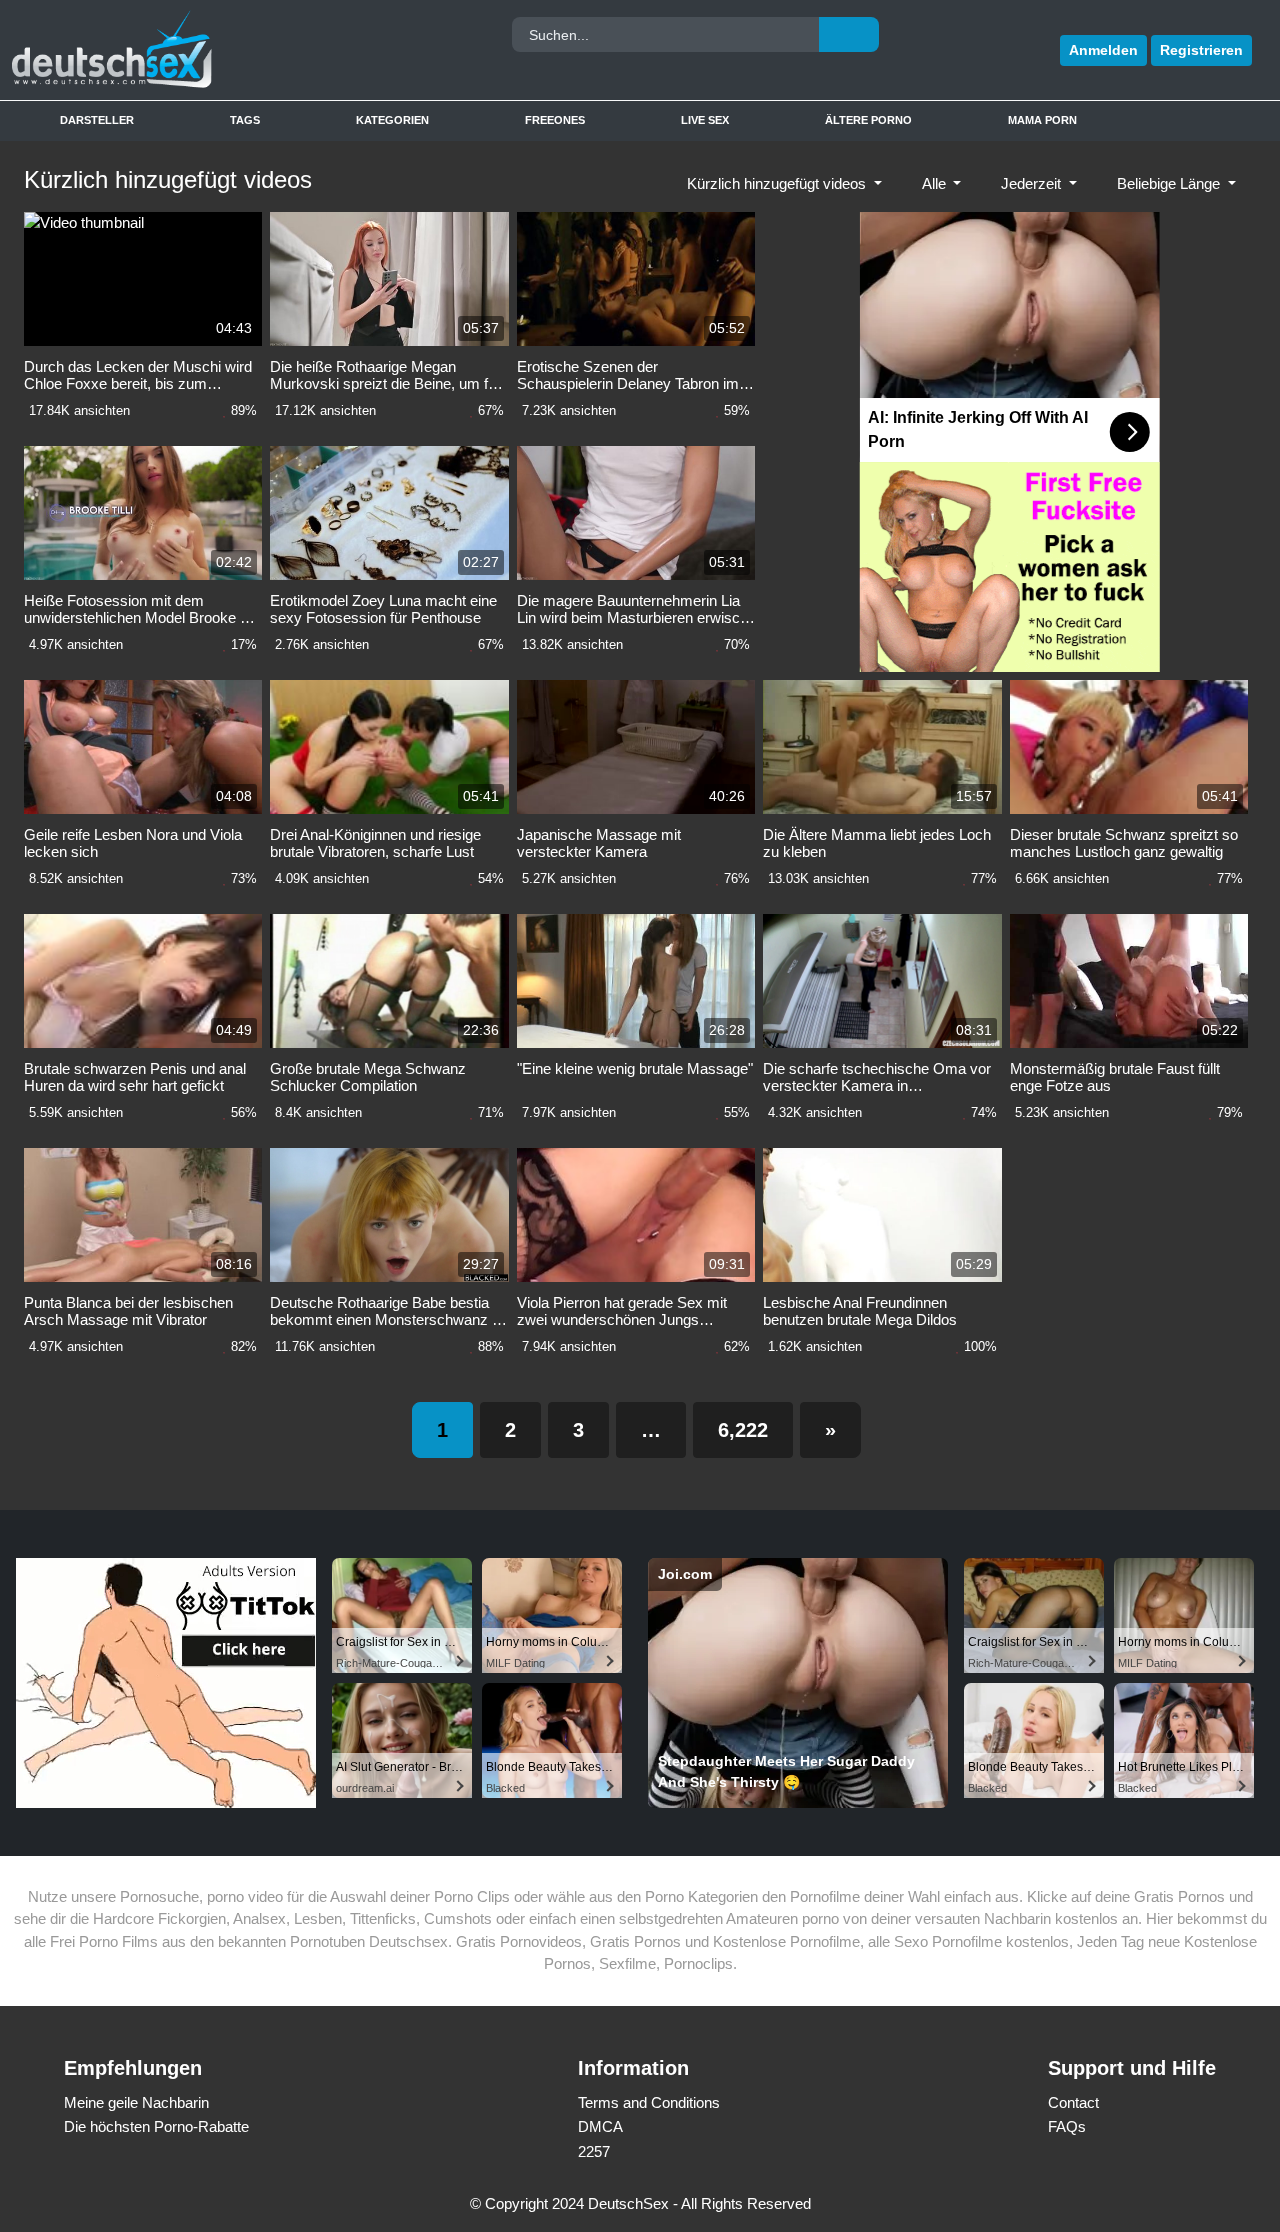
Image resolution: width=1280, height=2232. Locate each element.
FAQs (1067, 2126)
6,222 (743, 1430)
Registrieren (1201, 50)
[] (849, 34)
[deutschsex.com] (169, 50)
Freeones (555, 120)
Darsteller (97, 120)
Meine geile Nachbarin (136, 2102)
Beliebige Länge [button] (1170, 183)
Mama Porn (1042, 120)
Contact (1073, 2102)
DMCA (600, 2126)
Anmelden (1103, 50)
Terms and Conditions (649, 2102)
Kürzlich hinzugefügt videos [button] (778, 183)
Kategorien (392, 120)
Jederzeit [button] (1033, 183)
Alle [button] (936, 183)
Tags (245, 120)
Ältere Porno (868, 120)
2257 (594, 2151)
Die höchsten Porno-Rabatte (156, 2126)
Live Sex (705, 120)
